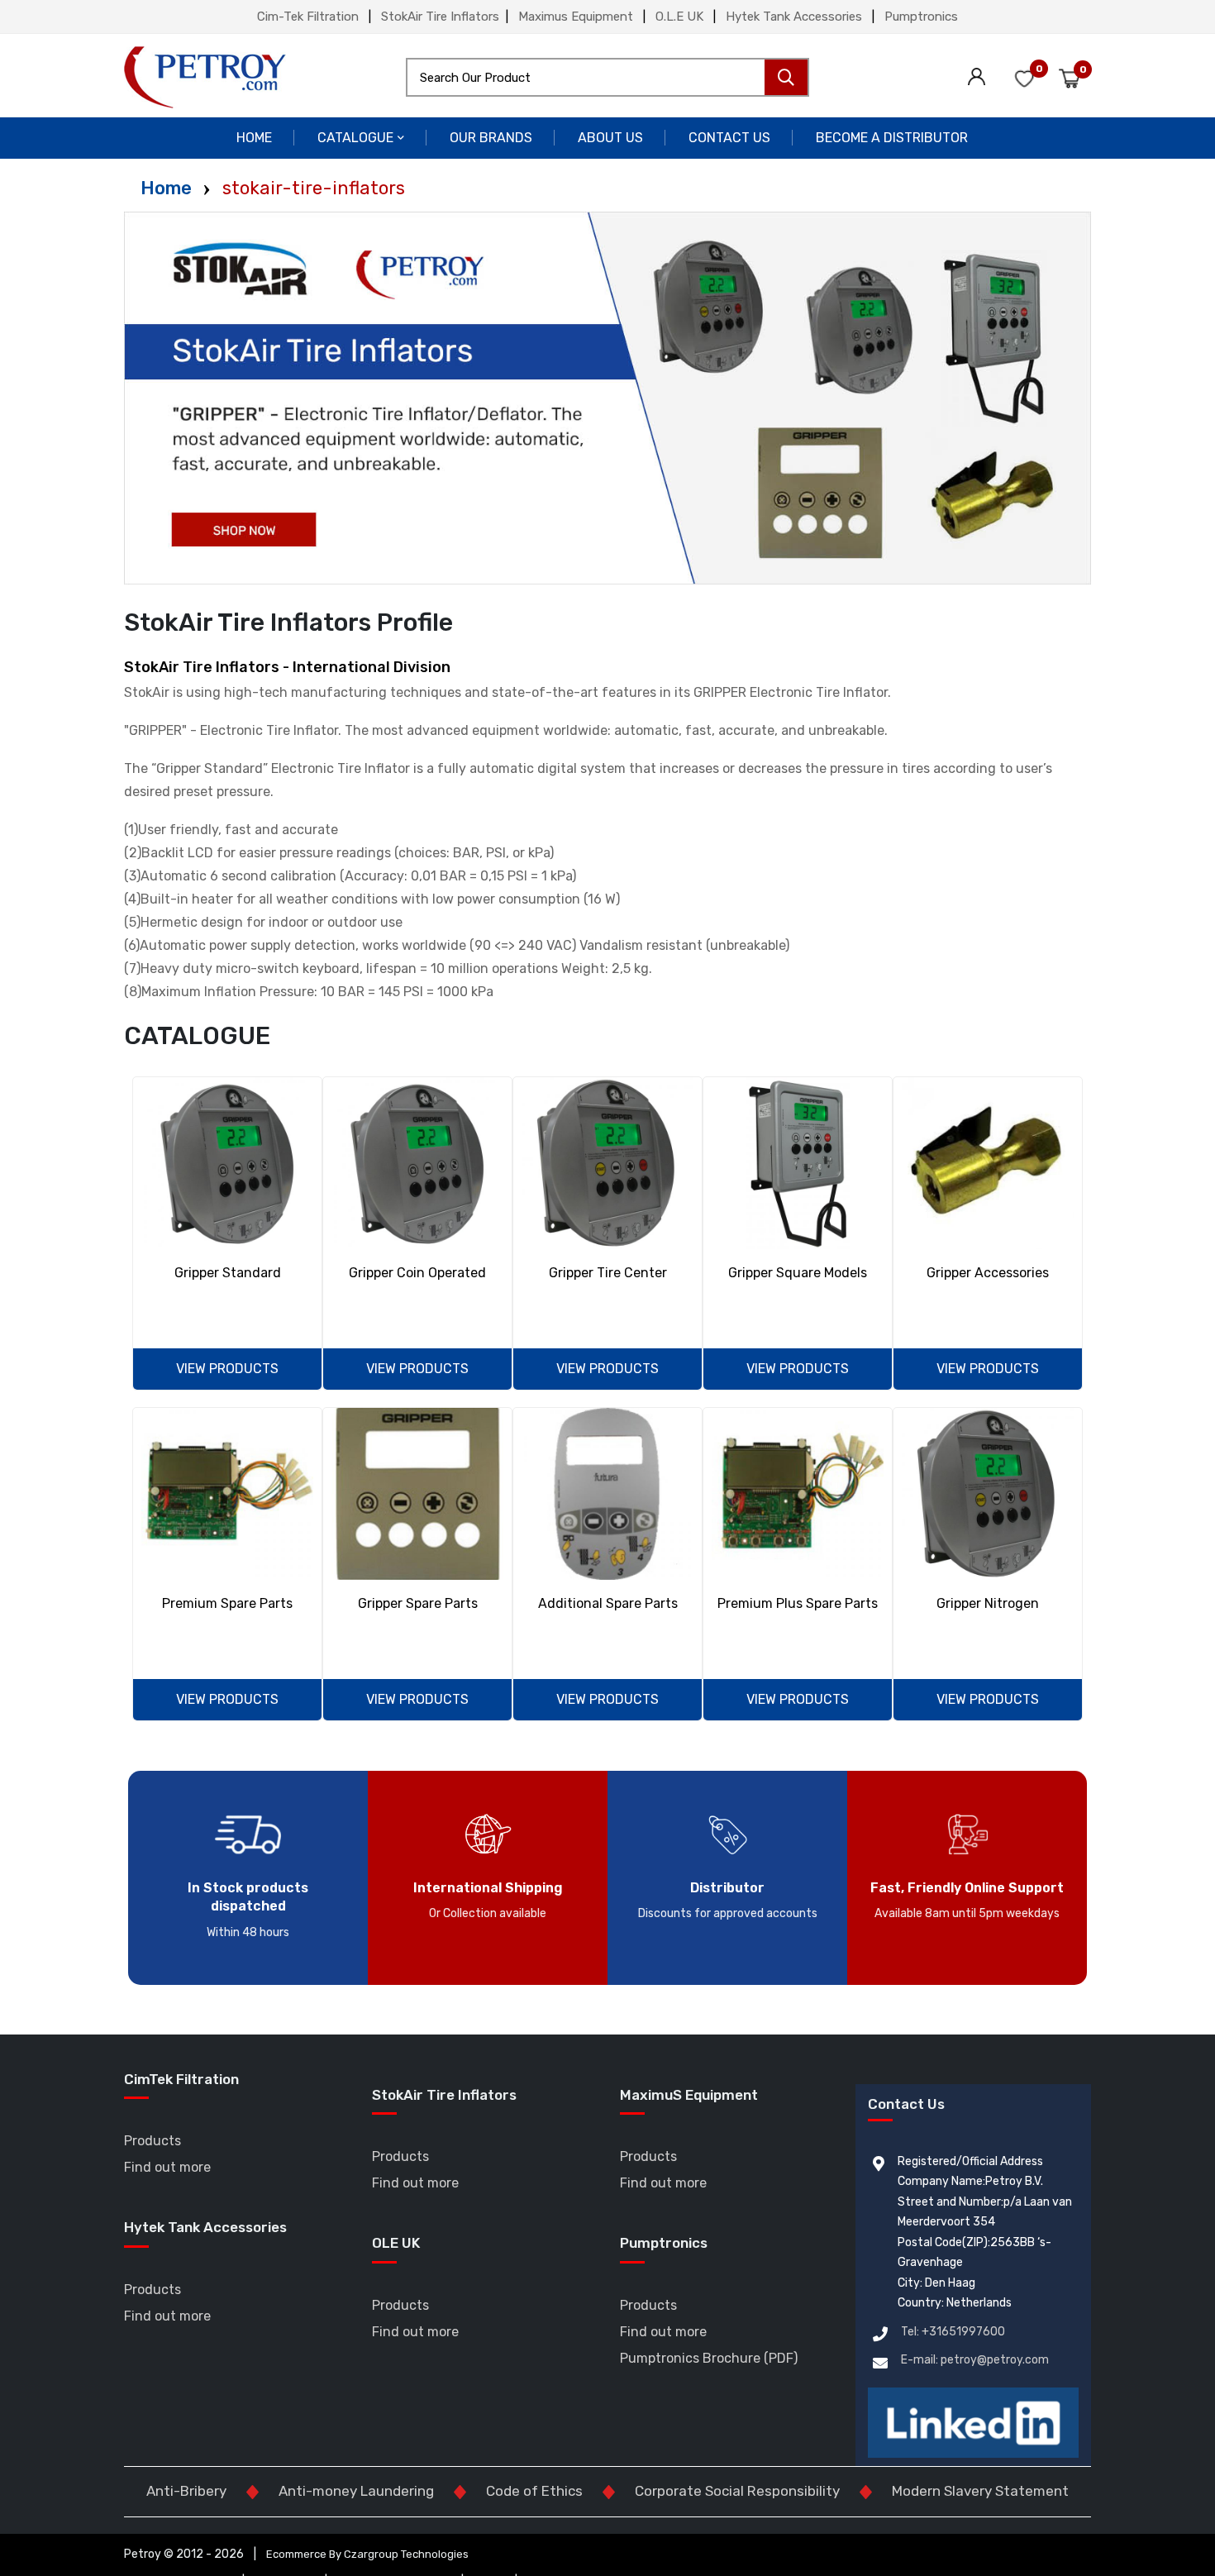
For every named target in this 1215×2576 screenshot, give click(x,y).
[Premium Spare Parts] (227, 1494)
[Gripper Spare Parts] (417, 1494)
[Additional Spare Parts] (607, 1494)
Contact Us (729, 138)
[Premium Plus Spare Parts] (798, 1494)
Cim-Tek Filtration (308, 17)
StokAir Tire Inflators (440, 17)
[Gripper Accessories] (988, 1163)
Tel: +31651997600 (953, 2332)
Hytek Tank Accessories (794, 17)
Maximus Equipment (576, 17)
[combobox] (607, 77)
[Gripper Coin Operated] (417, 1163)
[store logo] (205, 77)
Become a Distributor (892, 138)
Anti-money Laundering (356, 2491)
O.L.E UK (679, 17)
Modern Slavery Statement (980, 2491)
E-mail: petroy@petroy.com (975, 2360)
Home (254, 138)
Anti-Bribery (186, 2491)
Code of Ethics (534, 2491)
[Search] (786, 77)
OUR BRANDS (491, 138)
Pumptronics (921, 17)
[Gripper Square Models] (798, 1163)
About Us (610, 138)
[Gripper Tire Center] (607, 1163)
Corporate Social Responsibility (737, 2491)
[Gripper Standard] (227, 1163)
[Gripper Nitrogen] (988, 1494)
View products (227, 1369)
